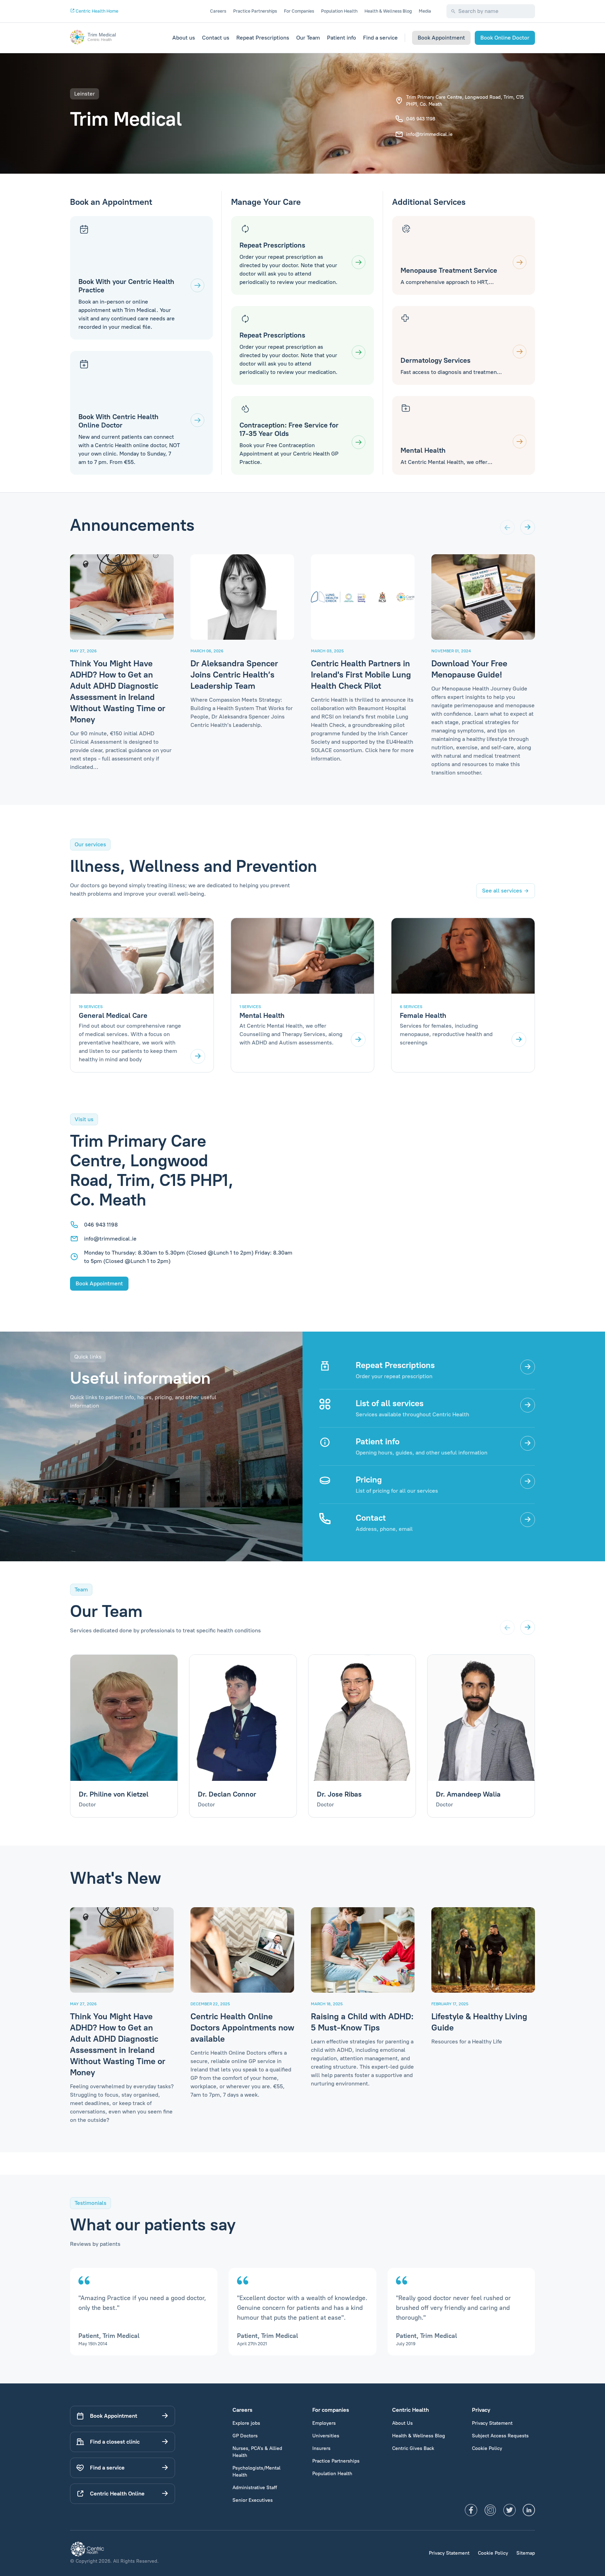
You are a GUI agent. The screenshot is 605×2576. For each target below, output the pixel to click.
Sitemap (526, 2553)
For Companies (299, 11)
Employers (324, 2423)
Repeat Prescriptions (263, 38)
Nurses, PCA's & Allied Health (257, 2452)
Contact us (216, 38)
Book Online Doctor (505, 38)
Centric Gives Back (413, 2448)
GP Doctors (245, 2436)
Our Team (308, 38)
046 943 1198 (421, 119)
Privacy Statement (492, 2423)
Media (425, 11)
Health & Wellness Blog (388, 11)
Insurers (321, 2448)
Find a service (380, 38)
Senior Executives (253, 2500)
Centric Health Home (96, 11)
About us (184, 38)
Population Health (339, 11)
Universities (326, 2436)
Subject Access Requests (500, 2436)
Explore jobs (246, 2423)
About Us (402, 2423)
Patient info (342, 38)
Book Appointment (441, 38)
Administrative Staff (255, 2488)
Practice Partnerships (255, 11)
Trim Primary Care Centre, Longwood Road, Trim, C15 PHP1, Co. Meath (465, 101)
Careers (218, 11)
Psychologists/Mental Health (256, 2471)
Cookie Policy (487, 2448)
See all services (502, 891)
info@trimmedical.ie (429, 134)
